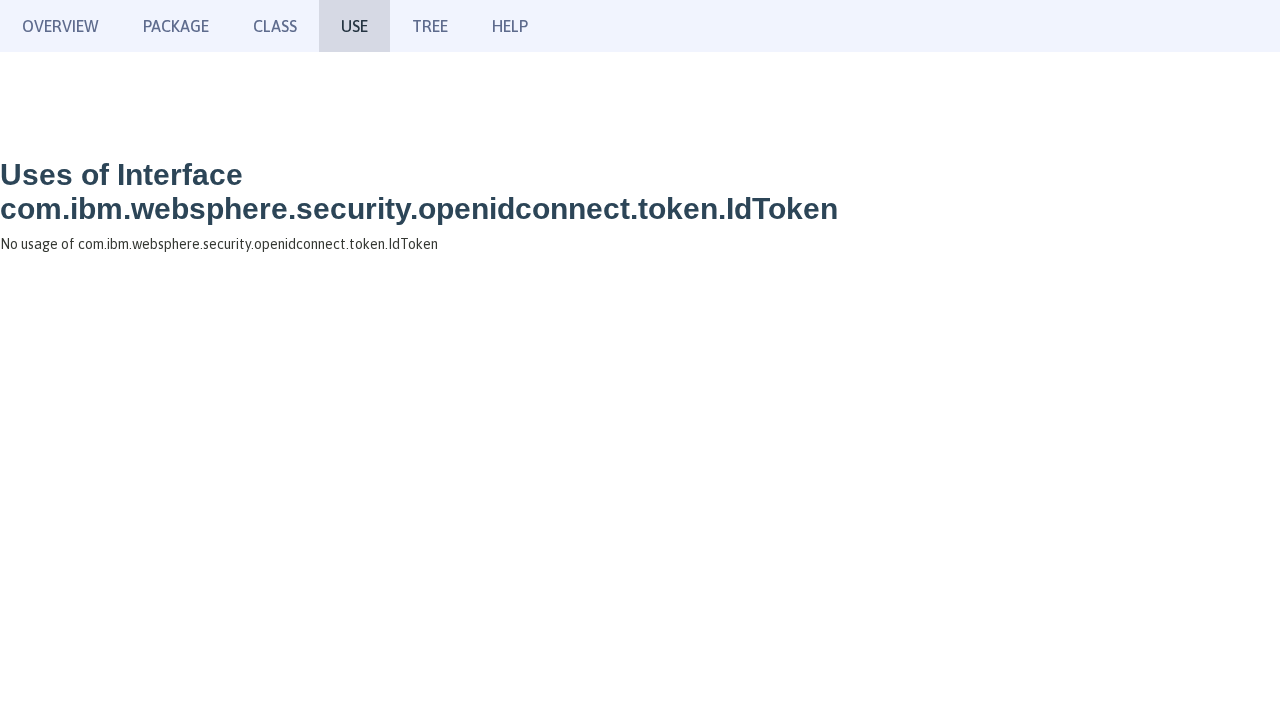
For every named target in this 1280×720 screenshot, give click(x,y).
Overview (60, 26)
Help (510, 26)
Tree (430, 26)
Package (176, 26)
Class (275, 26)
